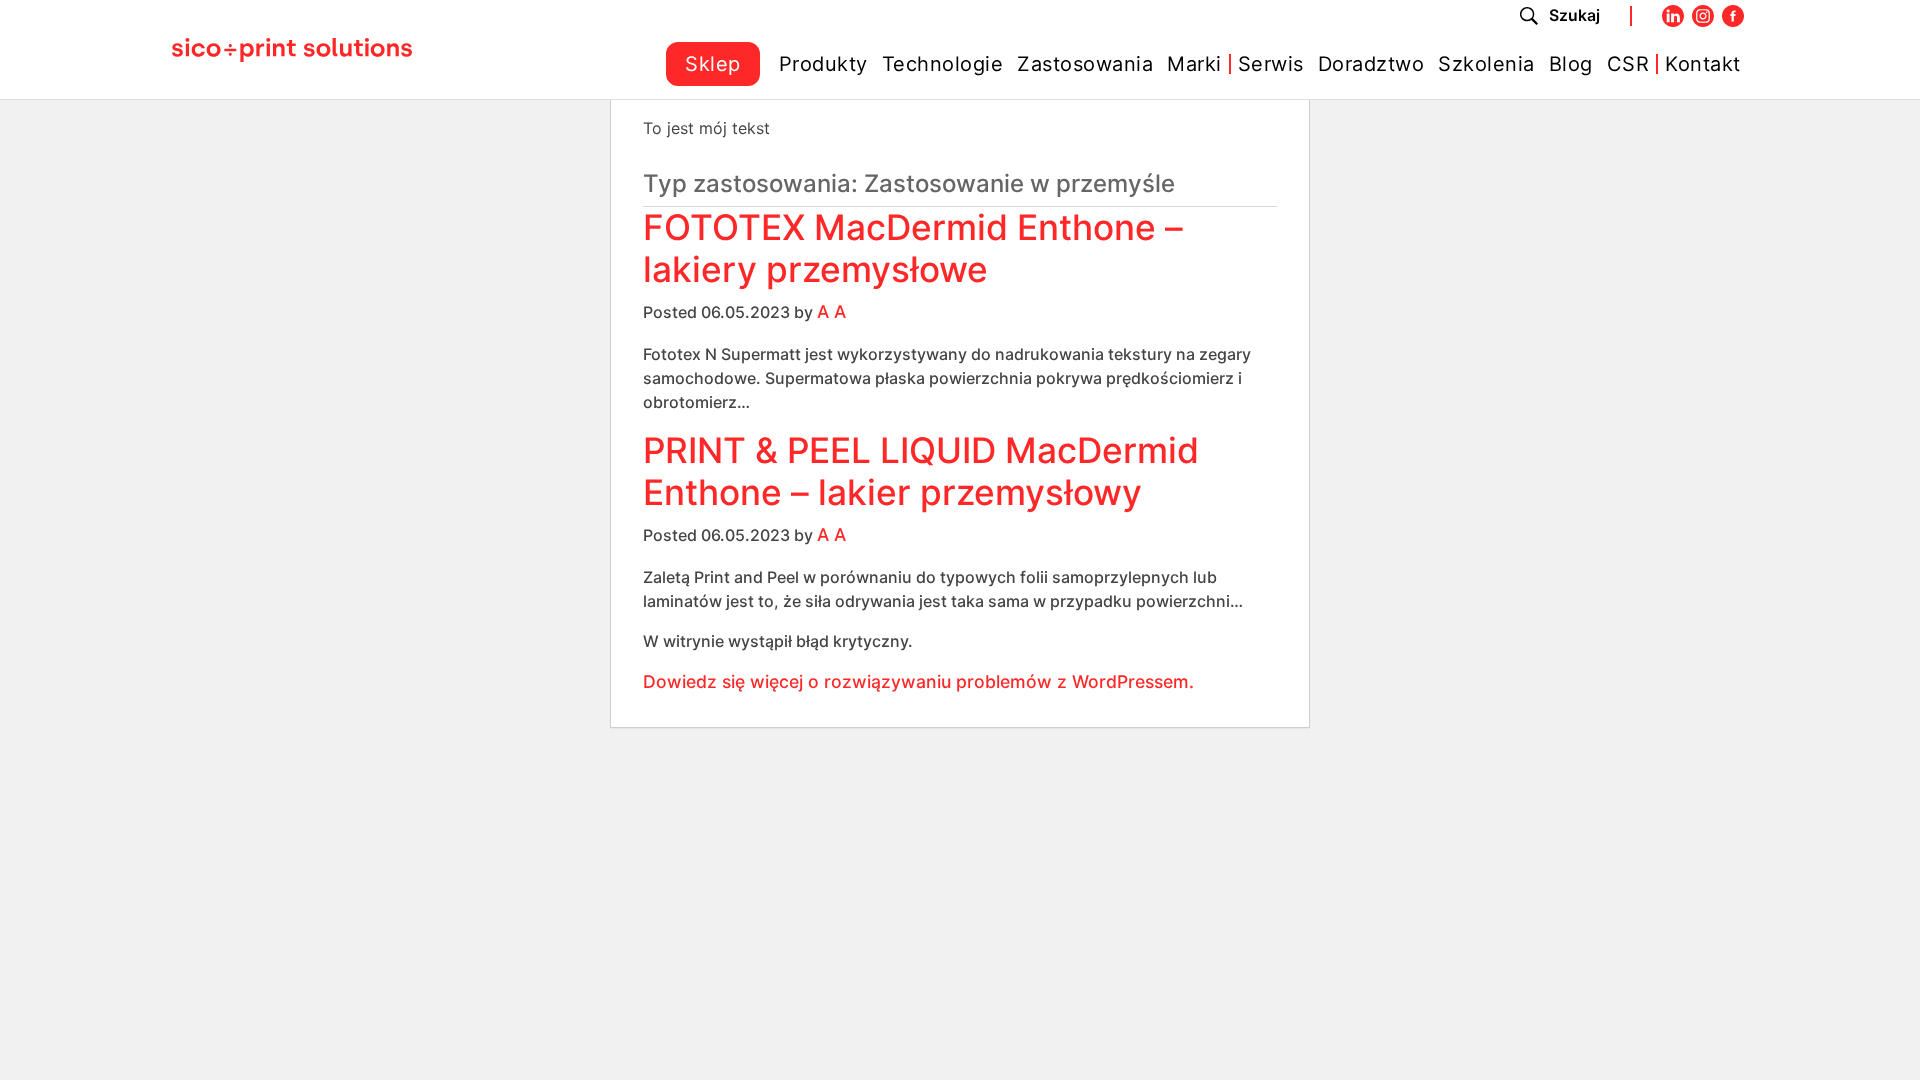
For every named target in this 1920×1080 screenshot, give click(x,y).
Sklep (713, 64)
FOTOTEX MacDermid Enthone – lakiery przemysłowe (913, 248)
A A (831, 311)
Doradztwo (1371, 64)
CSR (1628, 64)
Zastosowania (1085, 64)
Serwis (1271, 64)
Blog (1571, 64)
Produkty (823, 64)
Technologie (943, 64)
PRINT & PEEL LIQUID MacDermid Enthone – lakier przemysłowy (921, 471)
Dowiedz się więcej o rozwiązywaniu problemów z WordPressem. (918, 681)
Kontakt (1703, 64)
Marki (1194, 64)
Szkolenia (1486, 64)
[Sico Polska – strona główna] (292, 48)
